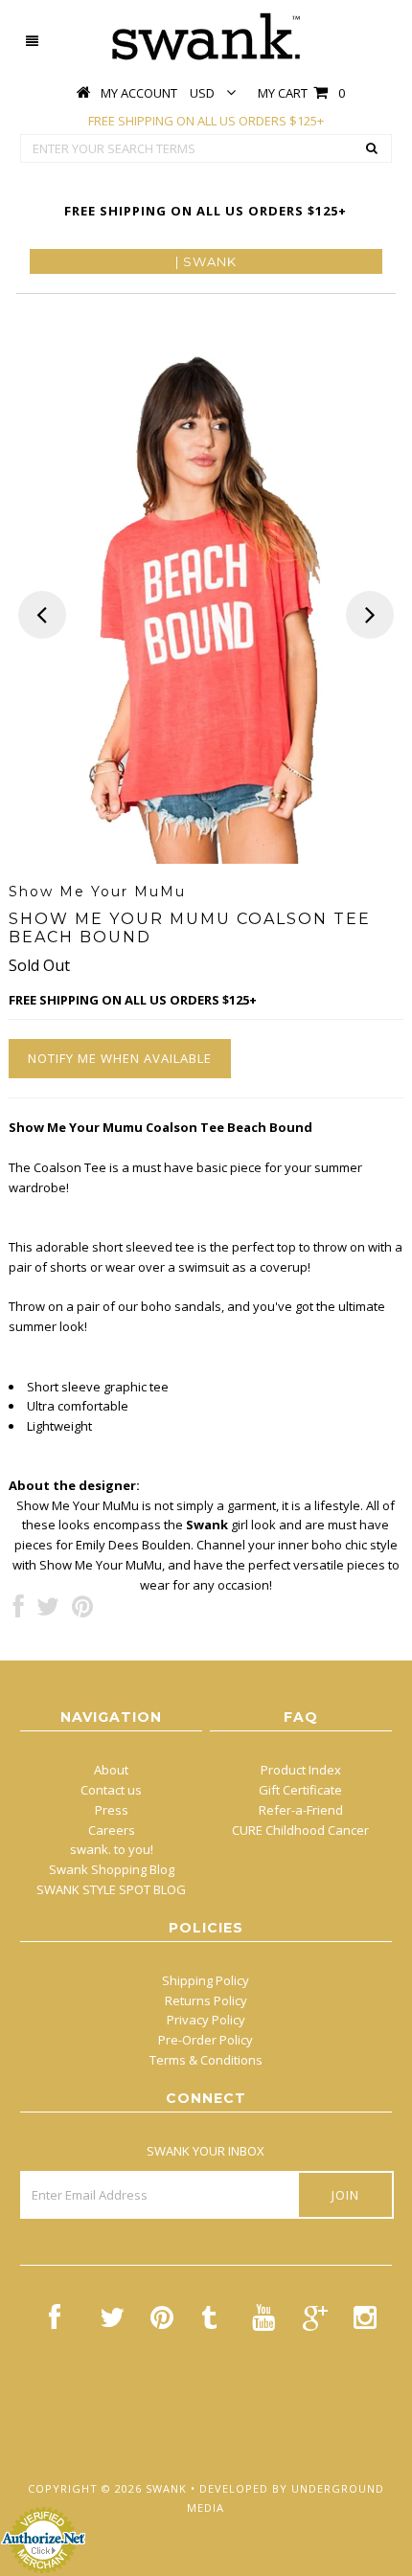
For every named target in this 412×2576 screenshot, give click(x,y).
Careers (112, 1830)
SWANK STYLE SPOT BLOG (111, 1889)
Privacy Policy (206, 2020)
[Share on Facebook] (19, 1611)
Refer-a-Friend (301, 1810)
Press (112, 1810)
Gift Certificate (300, 1790)
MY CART (301, 93)
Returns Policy (206, 2000)
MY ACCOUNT (139, 93)
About (111, 1770)
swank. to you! (112, 1849)
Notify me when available (120, 1058)
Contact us (111, 1790)
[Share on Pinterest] (82, 1611)
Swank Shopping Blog (112, 1869)
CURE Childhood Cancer (300, 1830)
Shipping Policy (206, 1980)
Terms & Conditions (206, 2060)
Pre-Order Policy (206, 2040)
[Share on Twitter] (48, 1611)
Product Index (301, 1770)
